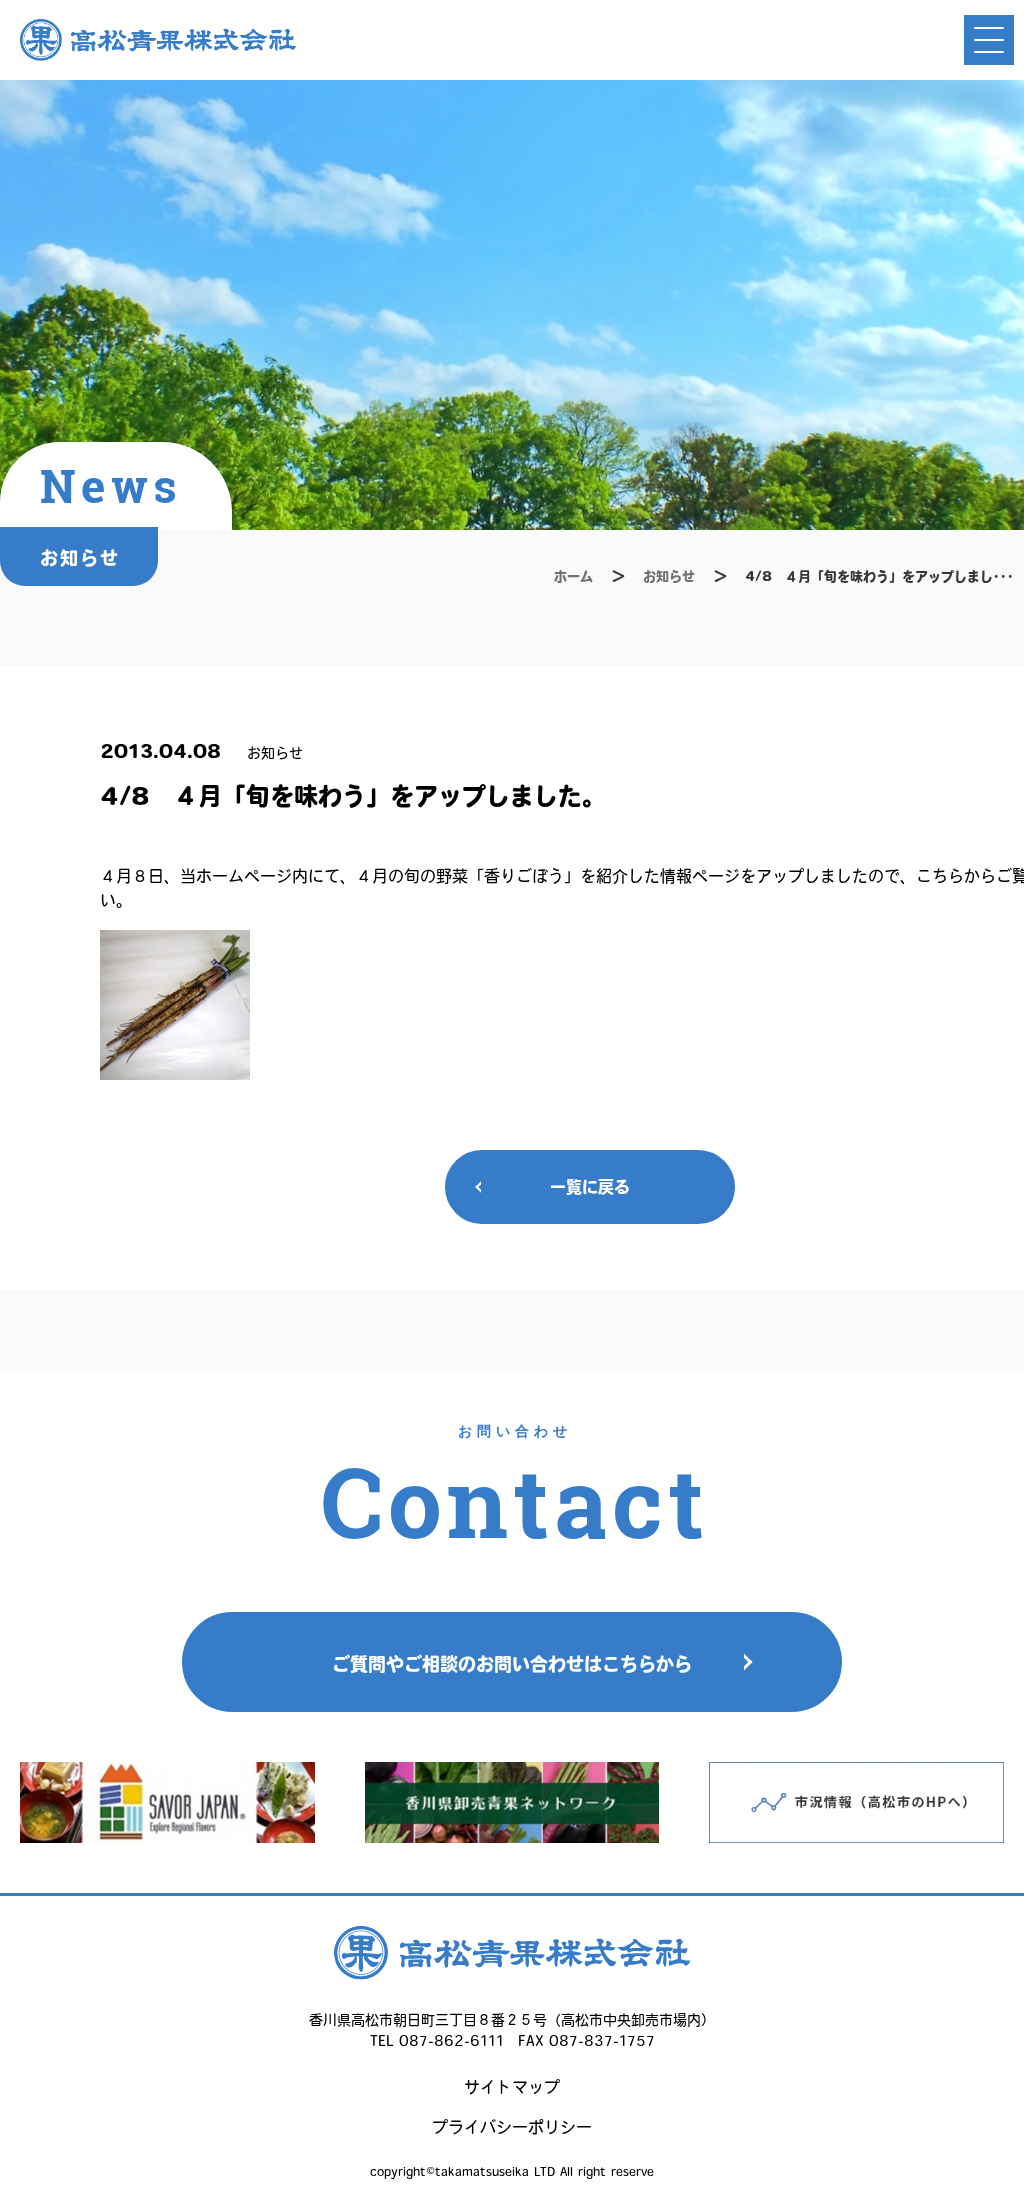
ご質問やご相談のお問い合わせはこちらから (512, 1664)
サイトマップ (512, 2087)
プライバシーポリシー (512, 2127)
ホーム (573, 576)
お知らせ (669, 576)
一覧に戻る (590, 1187)
